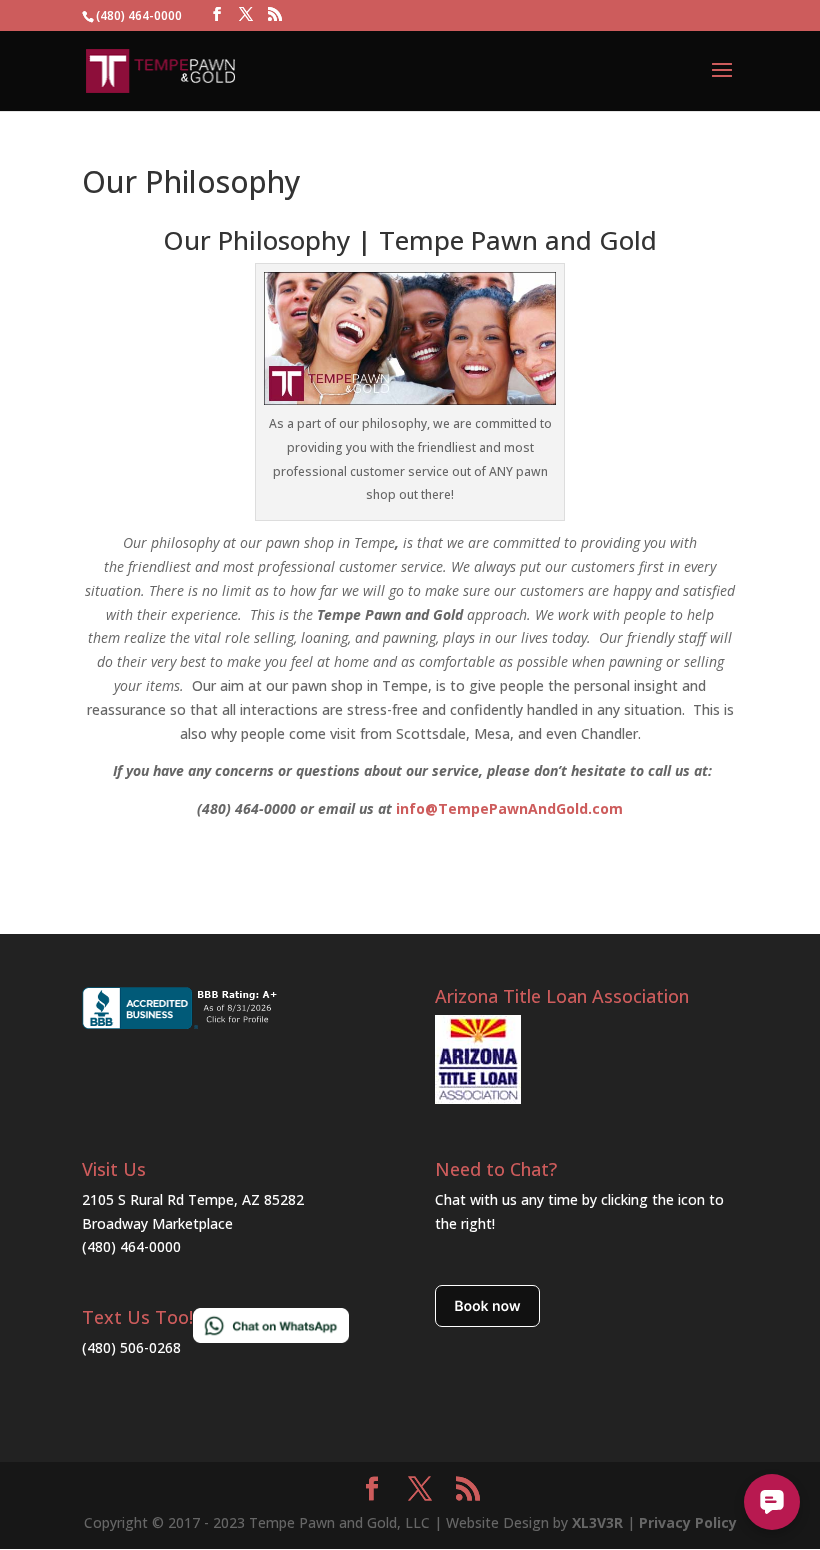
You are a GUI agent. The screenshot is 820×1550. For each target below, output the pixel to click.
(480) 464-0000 (131, 1246)
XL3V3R (597, 1522)
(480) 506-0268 (131, 1347)
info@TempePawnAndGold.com (509, 808)
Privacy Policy (688, 1522)
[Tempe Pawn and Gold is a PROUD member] (478, 1098)
